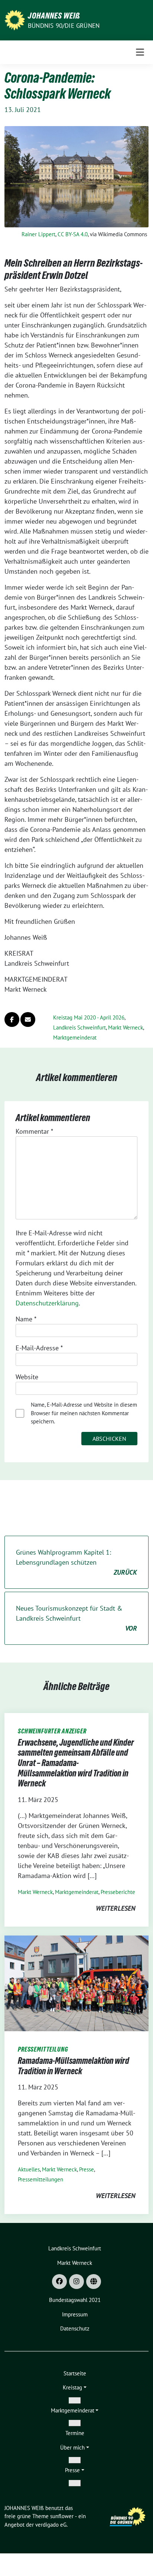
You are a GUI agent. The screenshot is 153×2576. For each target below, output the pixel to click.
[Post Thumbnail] (76, 1983)
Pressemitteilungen (40, 2179)
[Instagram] (76, 2282)
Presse (87, 2169)
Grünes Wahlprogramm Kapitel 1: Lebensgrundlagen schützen (76, 1562)
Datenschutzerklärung (47, 1303)
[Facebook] (59, 2282)
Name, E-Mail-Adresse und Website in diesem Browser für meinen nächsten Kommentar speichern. (84, 1413)
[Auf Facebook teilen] (12, 1019)
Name (26, 1319)
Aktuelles (29, 2169)
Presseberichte (118, 1892)
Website (27, 1377)
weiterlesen (115, 1908)
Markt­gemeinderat (75, 1037)
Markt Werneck (126, 1027)
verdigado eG (51, 2525)
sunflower (62, 2516)
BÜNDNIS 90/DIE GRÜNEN (64, 26)
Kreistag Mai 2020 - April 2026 (89, 1017)
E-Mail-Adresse (39, 1348)
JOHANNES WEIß (54, 16)
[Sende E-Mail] (28, 1019)
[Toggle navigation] (140, 52)
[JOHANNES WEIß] (15, 19)
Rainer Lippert (38, 234)
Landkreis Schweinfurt (79, 1027)
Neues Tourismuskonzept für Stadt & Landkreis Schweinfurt (76, 1618)
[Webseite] (94, 2282)
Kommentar (34, 1131)
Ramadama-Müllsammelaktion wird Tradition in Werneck (74, 2066)
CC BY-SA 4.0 (73, 234)
